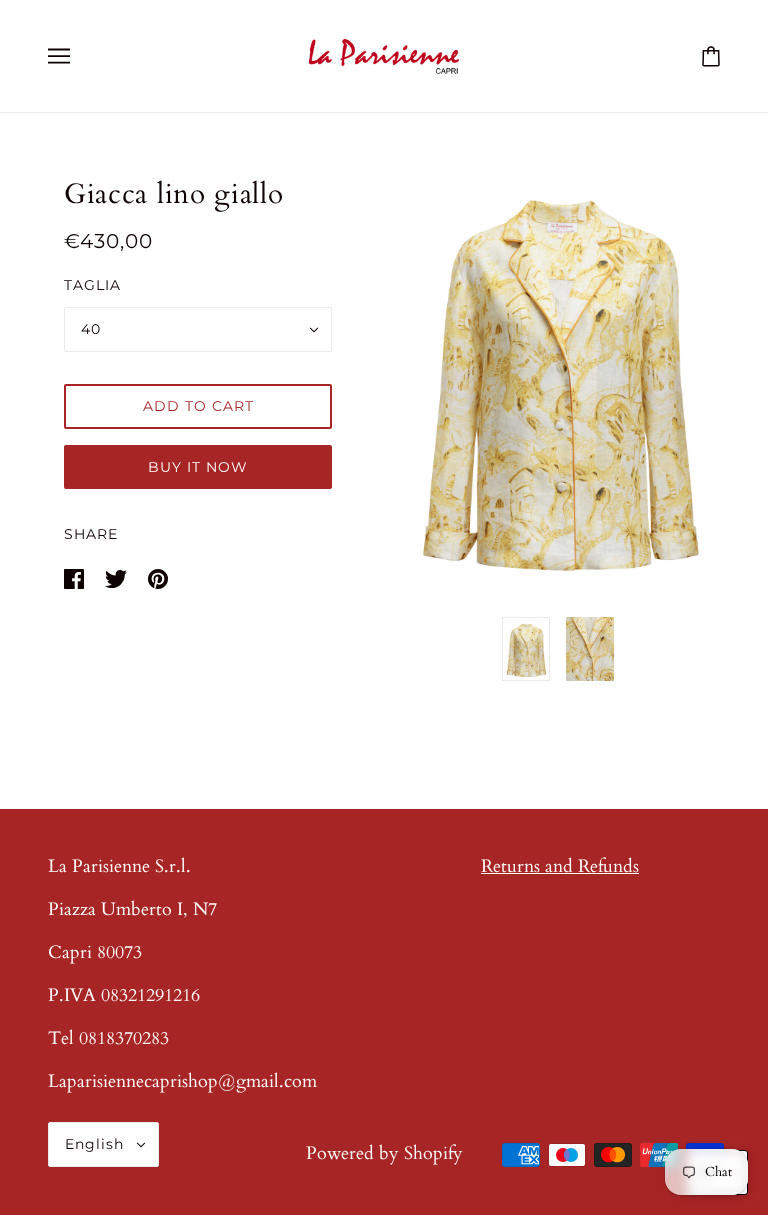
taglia (92, 285)
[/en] (384, 54)
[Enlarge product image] (558, 377)
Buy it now (198, 467)
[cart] (711, 56)
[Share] (76, 577)
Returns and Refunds (560, 866)
